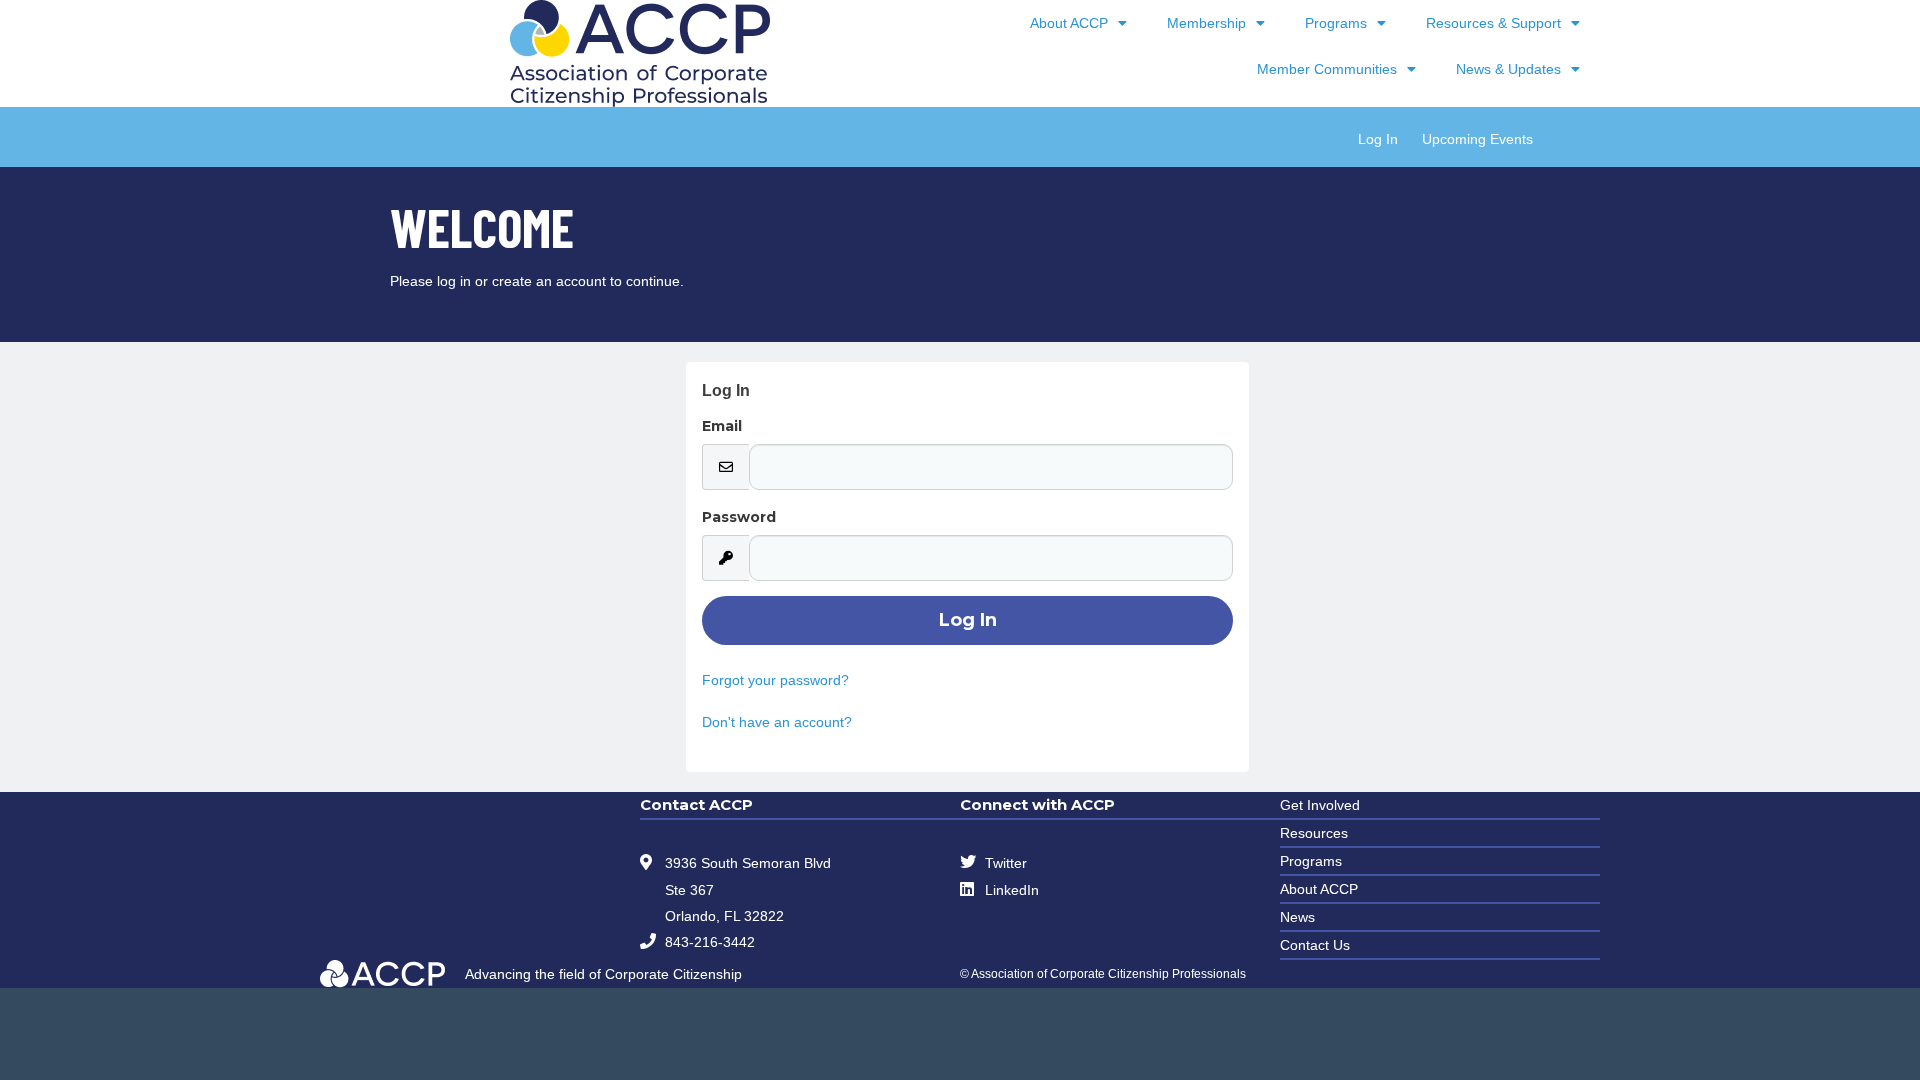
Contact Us (1315, 945)
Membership (1206, 23)
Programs (1336, 23)
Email (722, 426)
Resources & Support (1493, 23)
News (1297, 917)
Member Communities (1327, 69)
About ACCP (1069, 23)
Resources (1314, 833)
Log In (1378, 139)
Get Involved (1320, 805)
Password (739, 517)
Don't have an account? (777, 722)
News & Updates (1508, 69)
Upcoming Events (1477, 139)
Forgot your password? (775, 680)
